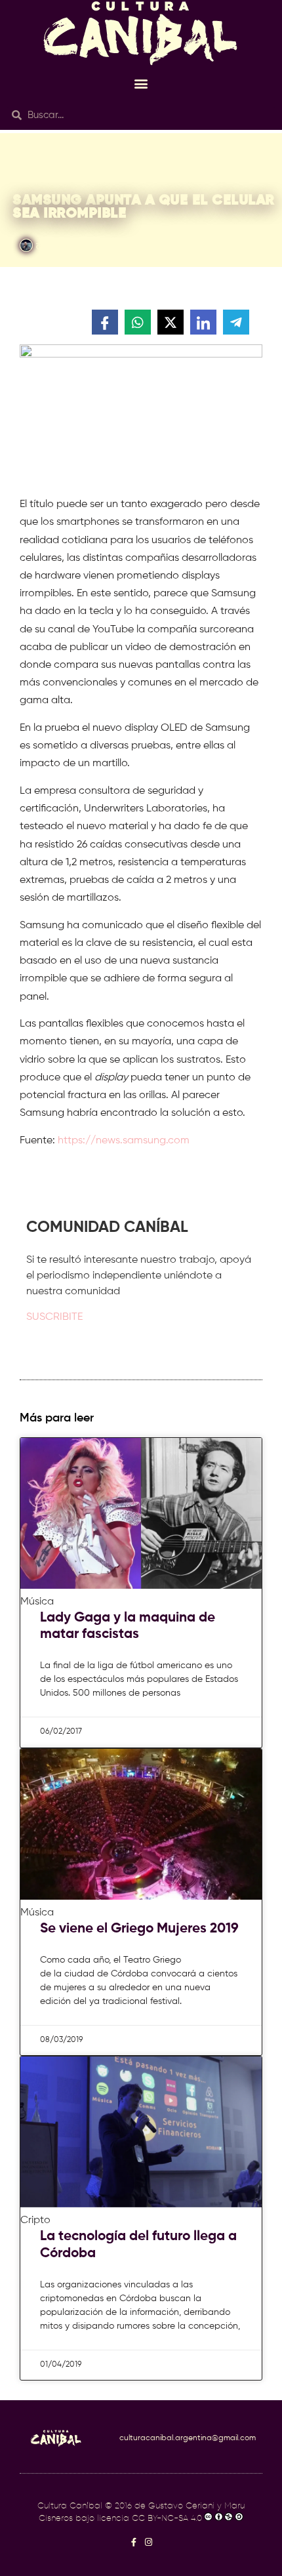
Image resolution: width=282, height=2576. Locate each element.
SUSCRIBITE (54, 1317)
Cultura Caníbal (70, 2506)
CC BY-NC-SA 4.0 (167, 2519)
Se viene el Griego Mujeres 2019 (139, 1929)
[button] (141, 83)
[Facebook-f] (133, 2542)
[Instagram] (149, 2542)
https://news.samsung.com (124, 1141)
